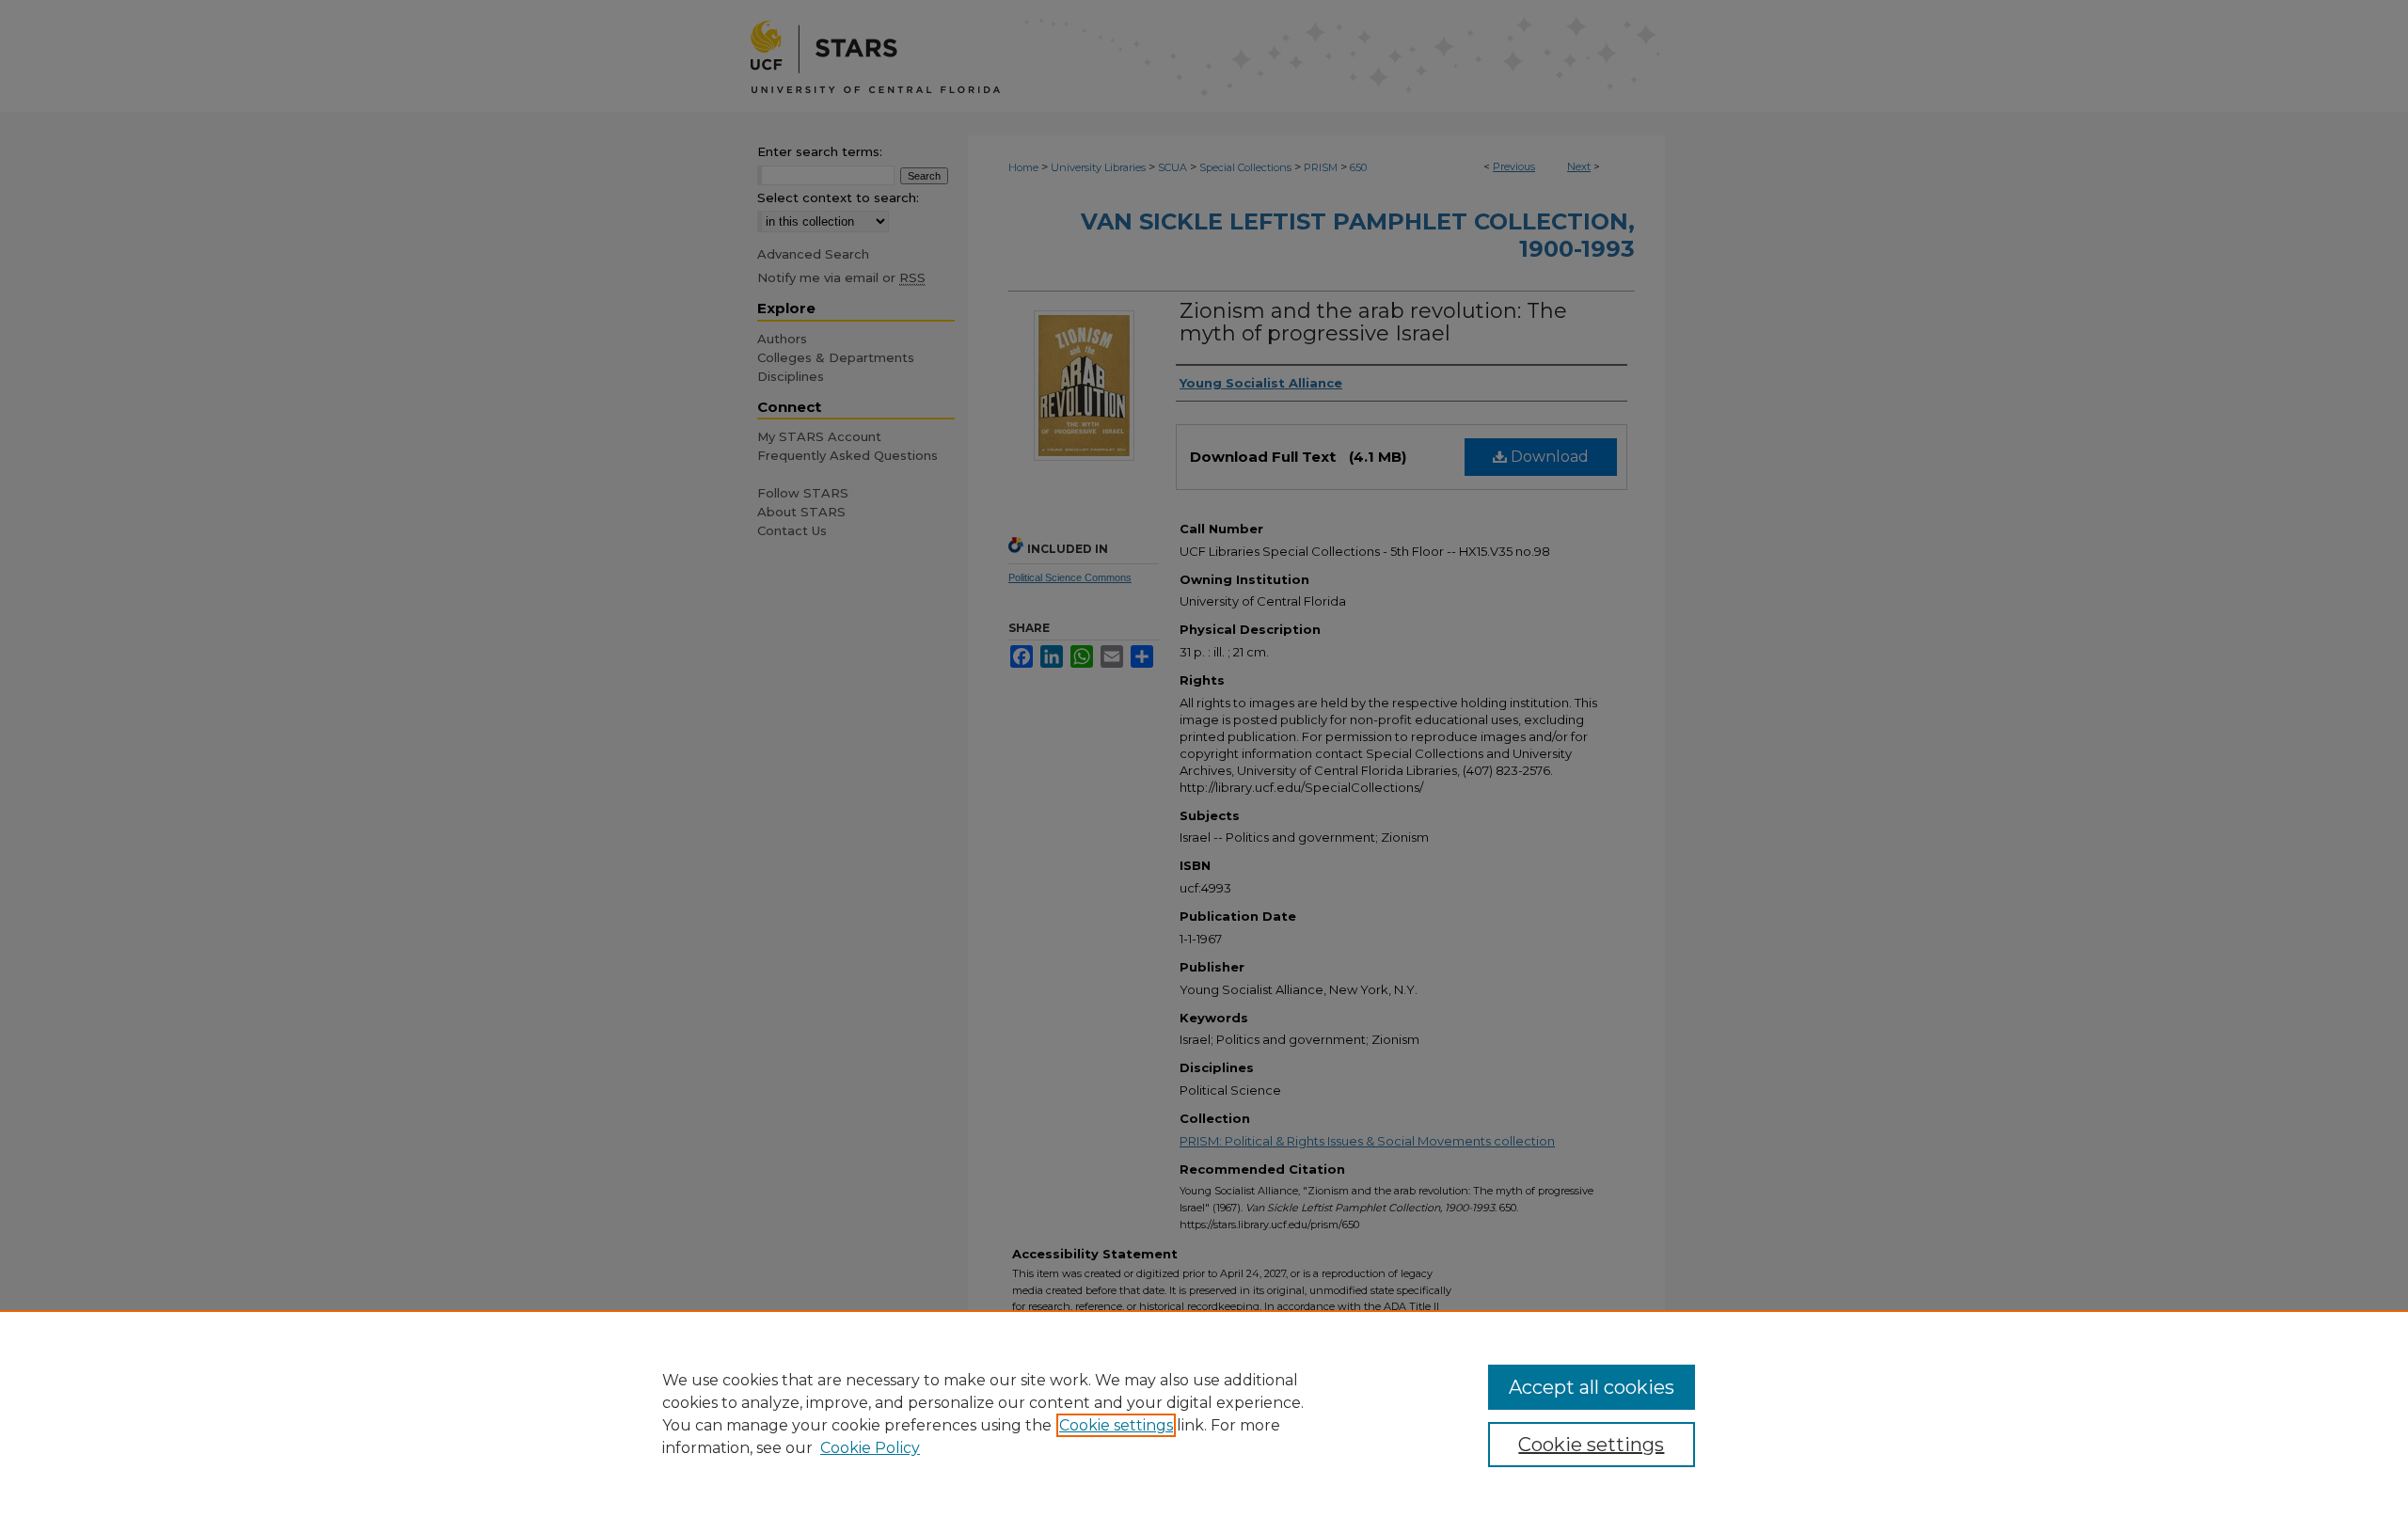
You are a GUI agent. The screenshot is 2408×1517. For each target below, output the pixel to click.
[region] (1204, 1414)
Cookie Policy (870, 1448)
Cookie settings (1116, 1425)
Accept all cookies (1592, 1387)
